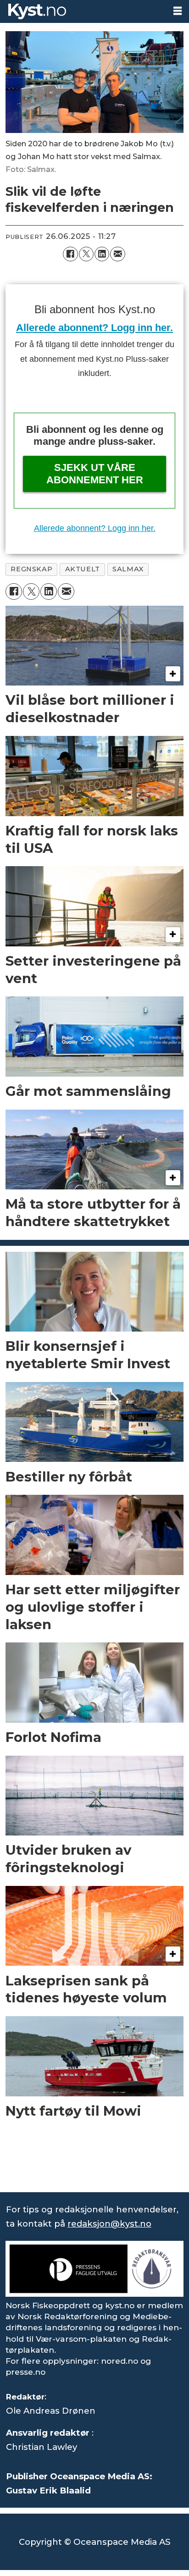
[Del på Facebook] (70, 254)
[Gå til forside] (83, 11)
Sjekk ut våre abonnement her (95, 473)
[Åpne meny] (178, 11)
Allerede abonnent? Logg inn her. (94, 328)
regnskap (31, 569)
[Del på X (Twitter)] (86, 254)
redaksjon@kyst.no (109, 2224)
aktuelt (83, 569)
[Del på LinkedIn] (102, 254)
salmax (128, 569)
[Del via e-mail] (117, 254)
